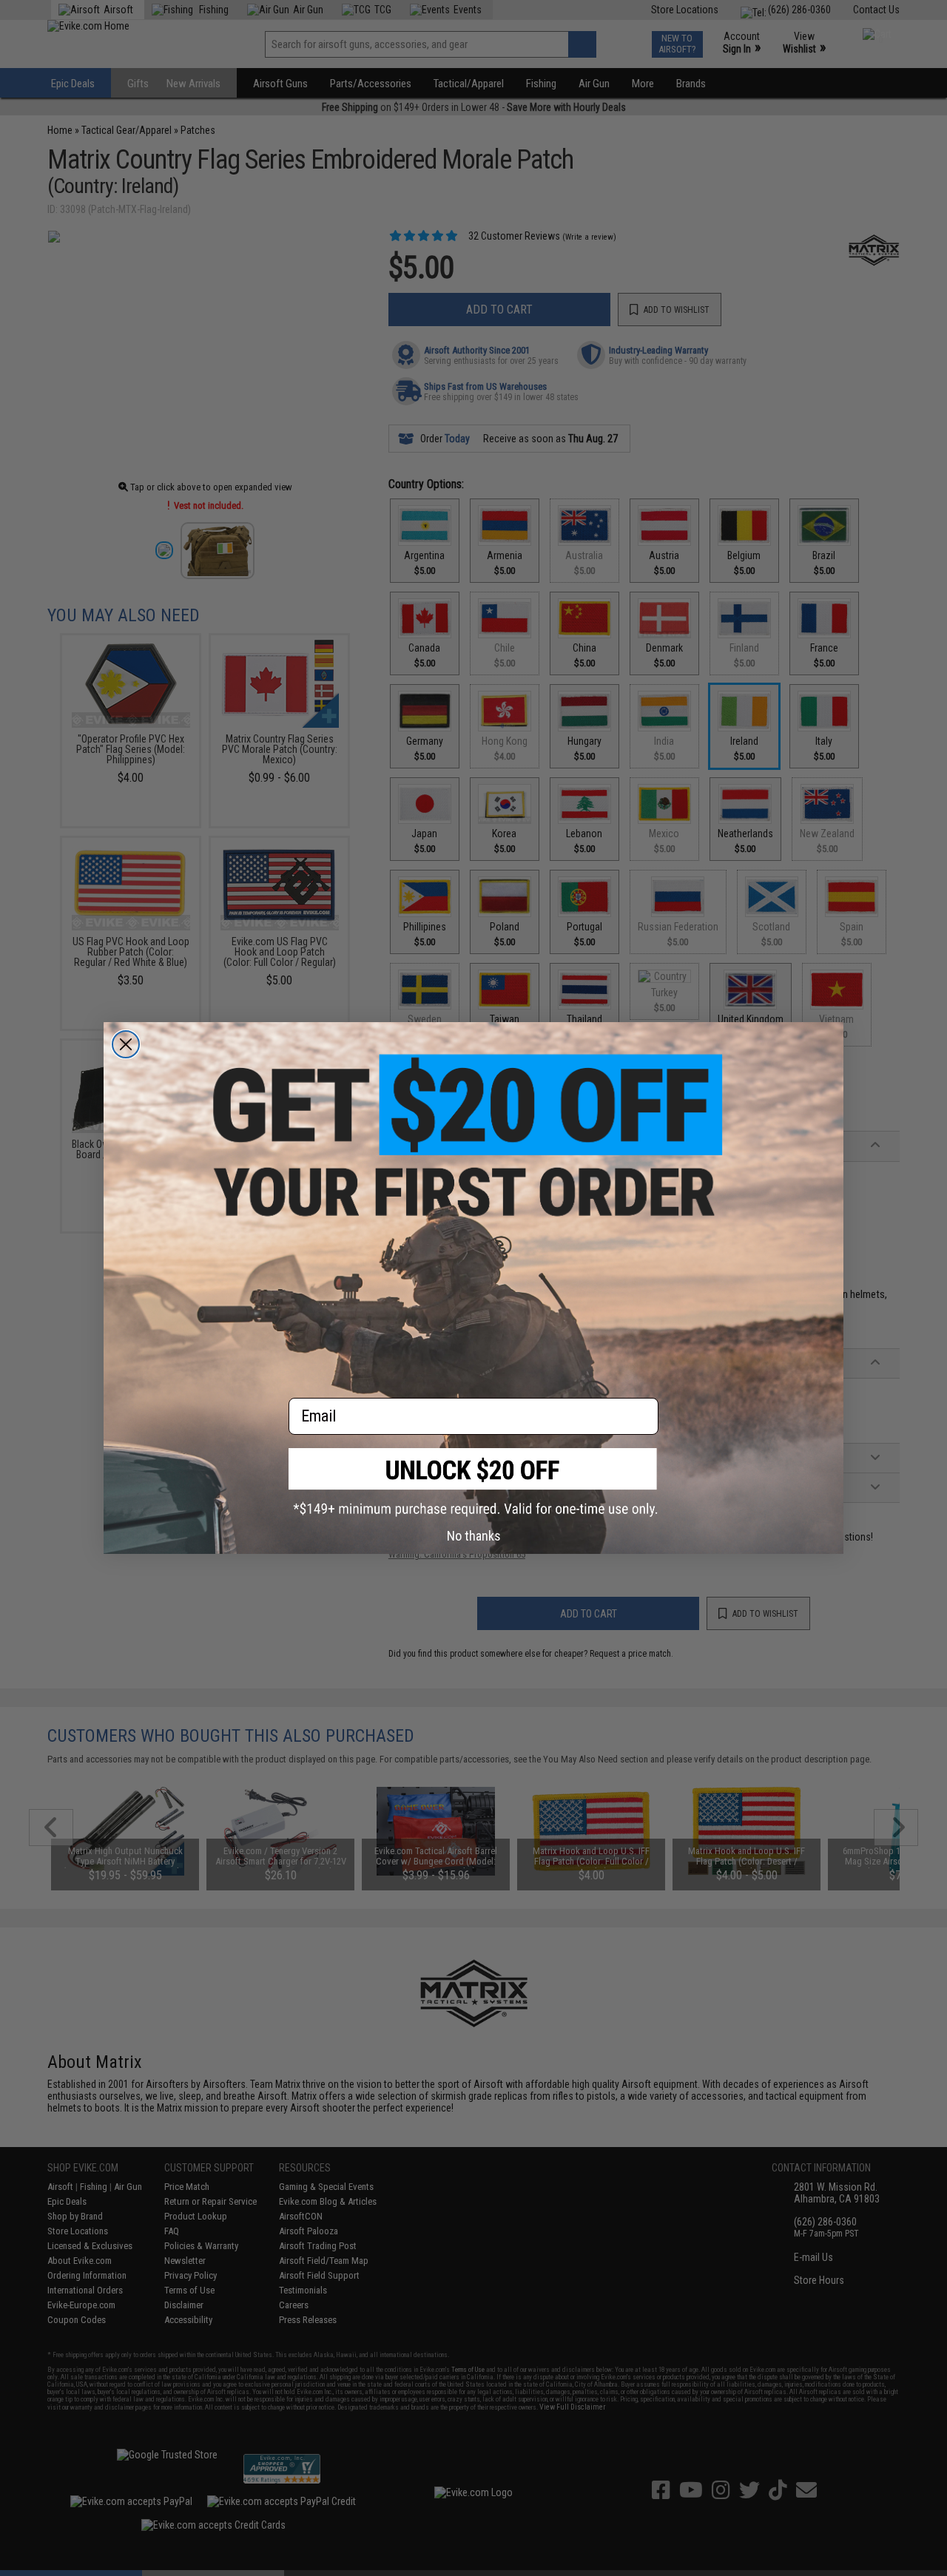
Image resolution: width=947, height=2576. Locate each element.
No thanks (474, 1536)
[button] (473, 1483)
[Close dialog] (126, 1044)
